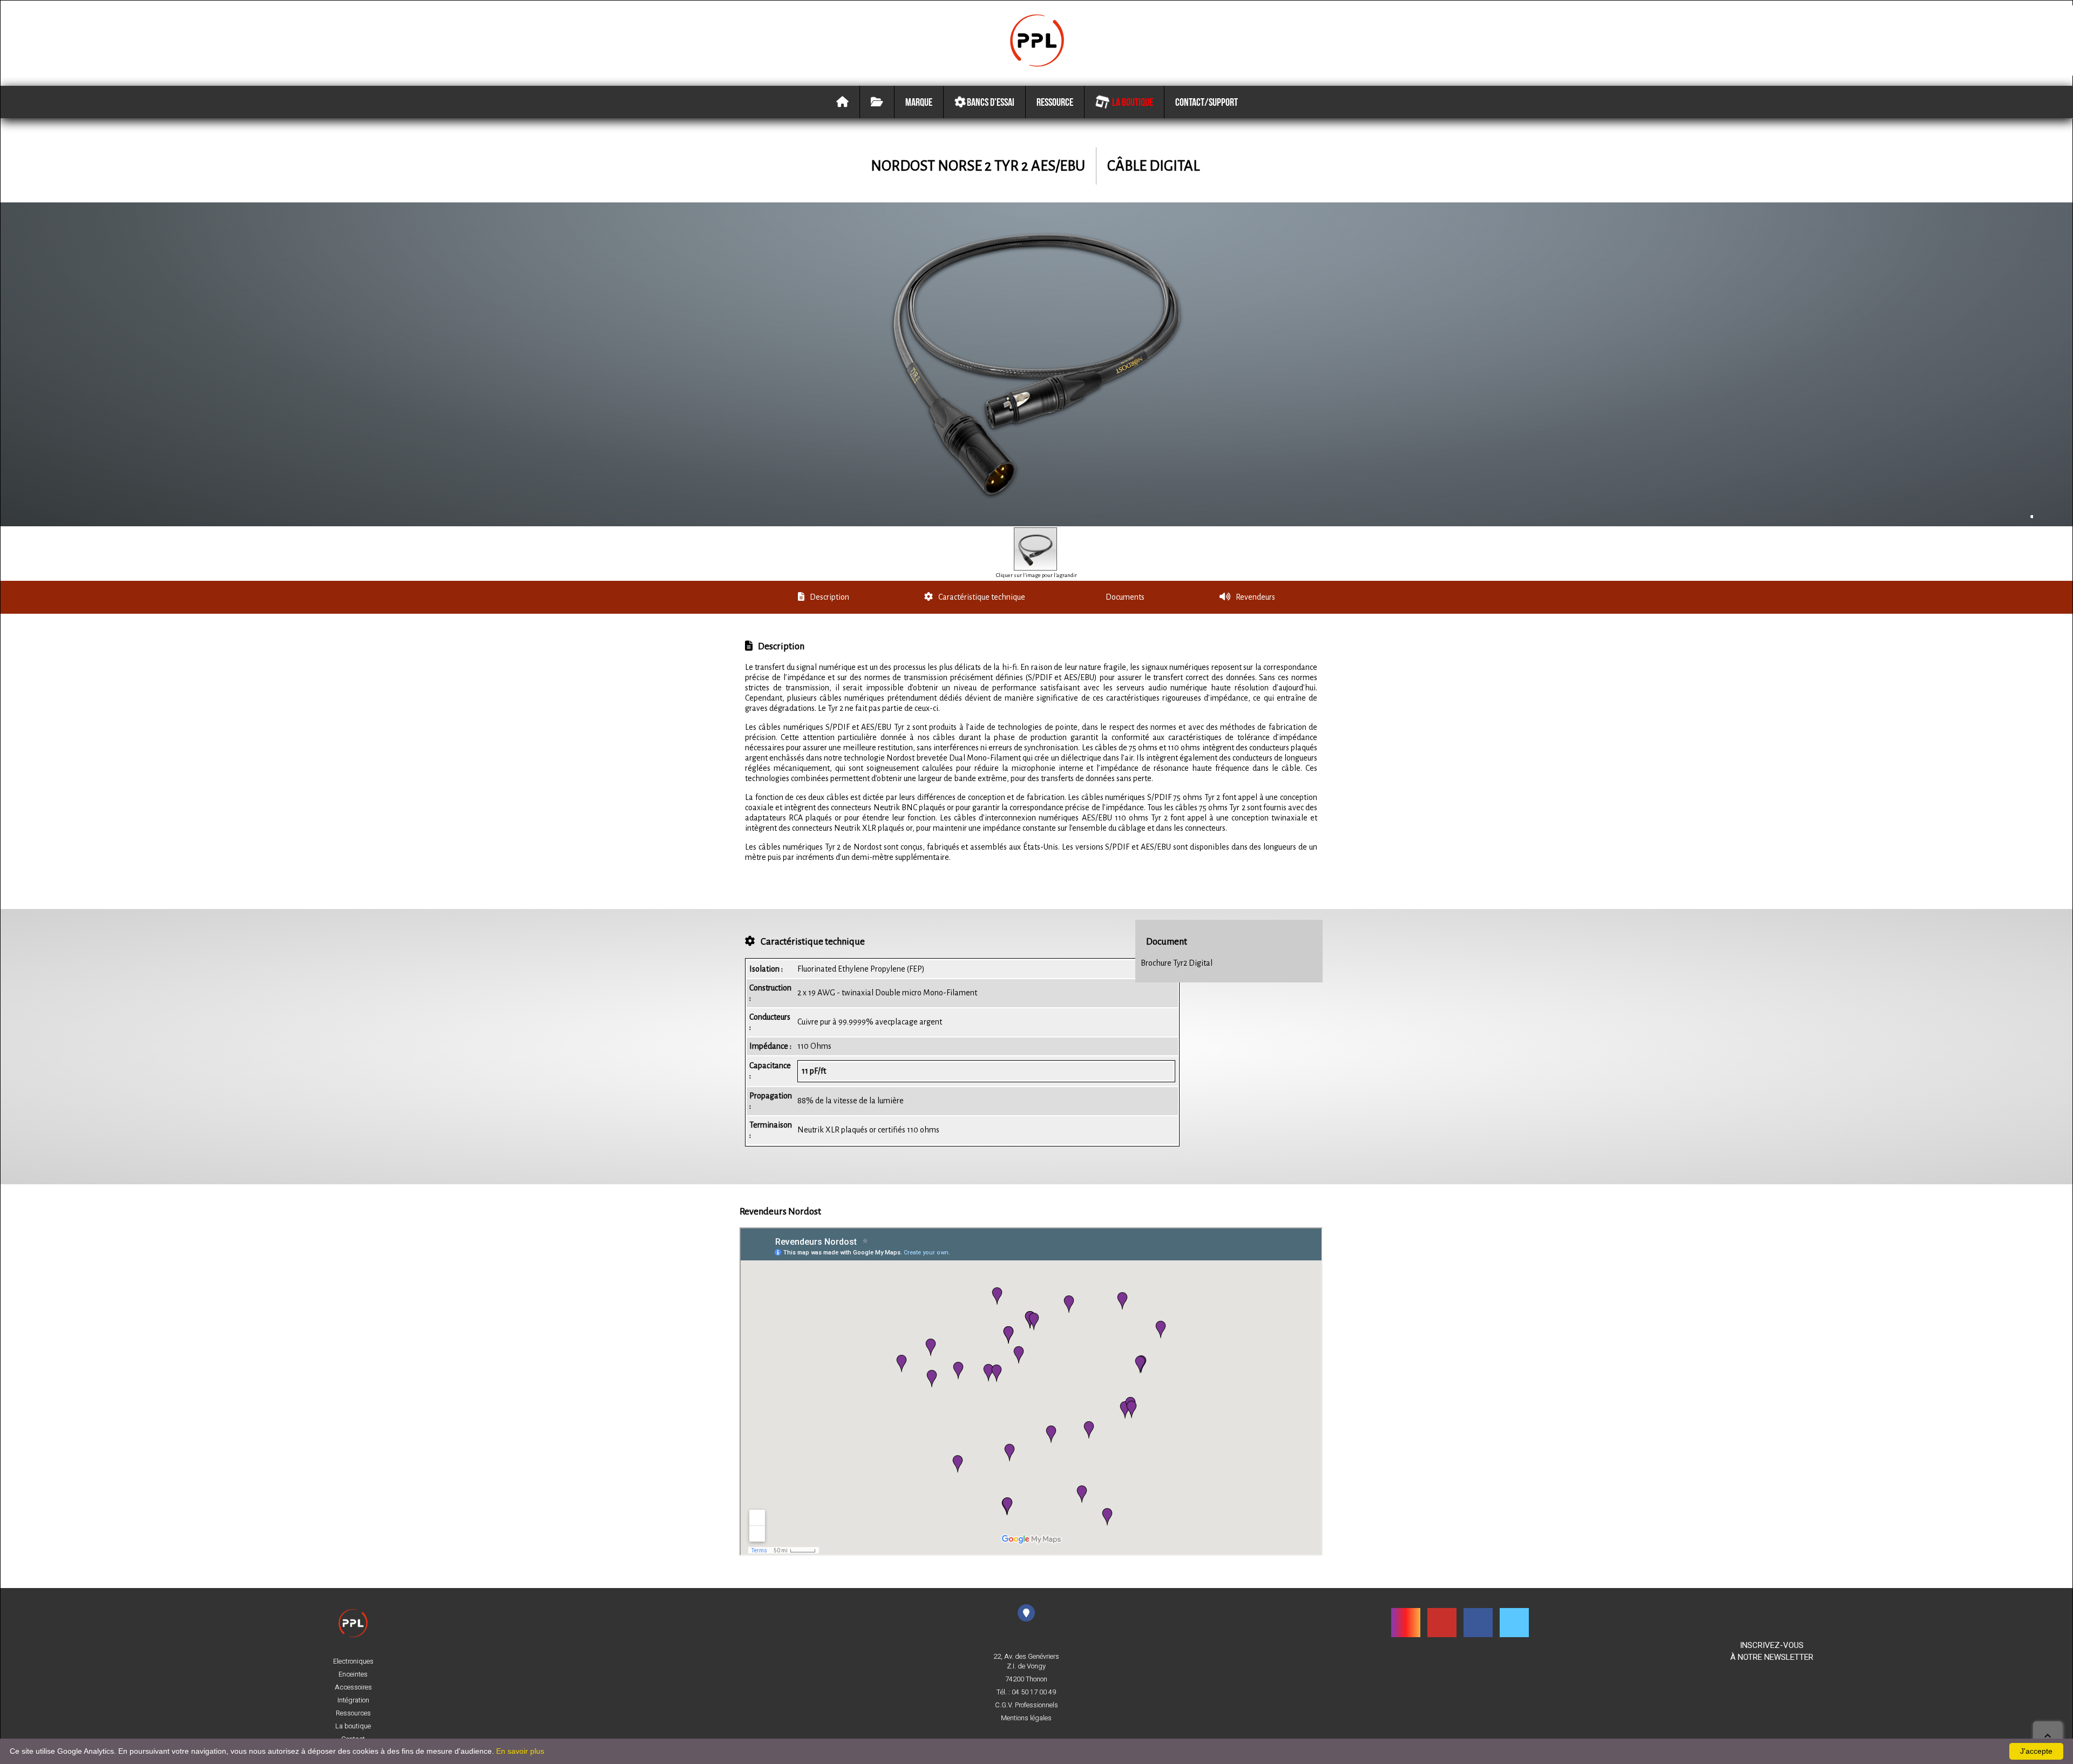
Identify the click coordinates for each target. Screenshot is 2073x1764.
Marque (919, 102)
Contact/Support (1207, 102)
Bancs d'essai (990, 102)
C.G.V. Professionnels (1027, 1705)
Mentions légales (1026, 1718)
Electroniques (353, 1661)
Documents (1125, 597)
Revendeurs (1255, 597)
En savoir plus (520, 1751)
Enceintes (353, 1674)
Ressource (1055, 102)
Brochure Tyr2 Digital (1177, 963)
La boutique (1131, 102)
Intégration (353, 1700)
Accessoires (353, 1687)
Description (829, 597)
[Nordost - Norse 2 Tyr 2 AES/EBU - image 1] (1035, 549)
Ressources (353, 1713)
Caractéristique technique (982, 597)
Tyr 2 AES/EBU (1040, 166)
